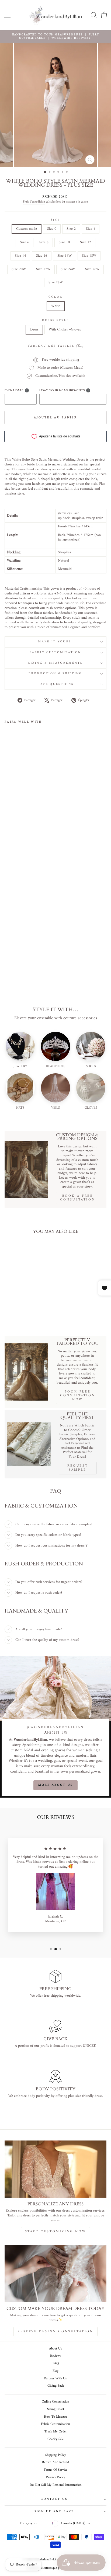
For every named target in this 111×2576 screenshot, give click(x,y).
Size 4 (91, 229)
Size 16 (42, 256)
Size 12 (86, 242)
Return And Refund (55, 2462)
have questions (55, 684)
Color (56, 297)
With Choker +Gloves (65, 330)
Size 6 (25, 242)
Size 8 (44, 242)
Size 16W (65, 256)
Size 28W (56, 282)
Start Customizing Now (56, 2232)
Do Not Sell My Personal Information (56, 2485)
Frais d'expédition (34, 202)
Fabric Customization (55, 652)
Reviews (56, 2356)
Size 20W (19, 269)
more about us (56, 1785)
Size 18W (89, 256)
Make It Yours (55, 642)
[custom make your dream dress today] (55, 2274)
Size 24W (68, 269)
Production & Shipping (55, 673)
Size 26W (92, 269)
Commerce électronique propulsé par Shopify (56, 2568)
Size (55, 220)
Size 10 (64, 242)
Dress (34, 330)
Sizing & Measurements (55, 663)
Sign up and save (54, 2511)
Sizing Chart (56, 2409)
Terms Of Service (55, 2470)
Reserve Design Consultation (55, 2332)
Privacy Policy (56, 2477)
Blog (55, 2371)
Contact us (54, 2499)
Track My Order (56, 2432)
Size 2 (71, 229)
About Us (55, 2349)
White (56, 306)
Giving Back (56, 2386)
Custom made (27, 229)
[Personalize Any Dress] (55, 2169)
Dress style (55, 321)
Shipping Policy (56, 2455)
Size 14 (20, 256)
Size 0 (52, 229)
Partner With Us (55, 2379)
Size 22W (43, 269)
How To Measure (56, 2417)
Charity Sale (55, 2439)
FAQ (56, 2363)
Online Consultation (55, 2402)
